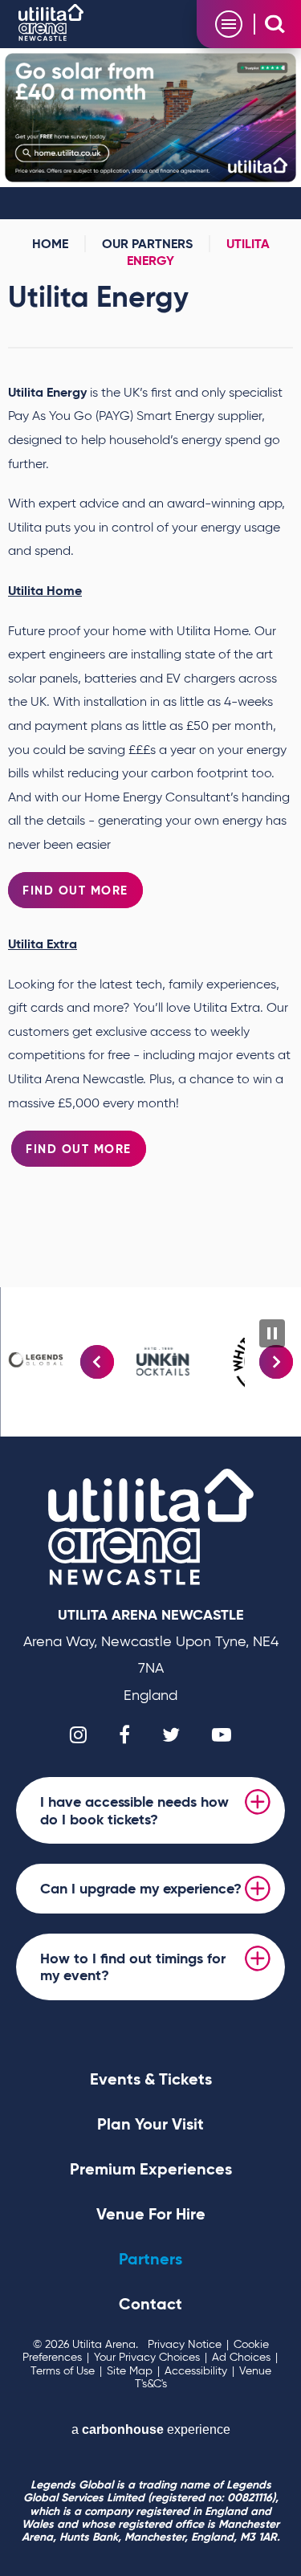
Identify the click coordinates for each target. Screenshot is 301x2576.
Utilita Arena (51, 22)
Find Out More (75, 890)
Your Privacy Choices (147, 2357)
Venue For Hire (151, 2214)
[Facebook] (124, 1734)
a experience (151, 2429)
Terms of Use (63, 2371)
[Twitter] (171, 1734)
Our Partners (147, 244)
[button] (97, 1362)
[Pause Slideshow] (272, 1333)
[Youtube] (222, 1734)
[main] (150, 668)
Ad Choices (241, 2357)
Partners (150, 2259)
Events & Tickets (151, 2079)
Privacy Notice (185, 2344)
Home (50, 244)
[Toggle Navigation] (229, 24)
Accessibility (196, 2371)
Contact (150, 2304)
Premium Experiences (151, 2169)
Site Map (130, 2371)
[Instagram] (78, 1734)
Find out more (79, 1149)
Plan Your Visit (150, 2124)
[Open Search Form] (275, 24)
